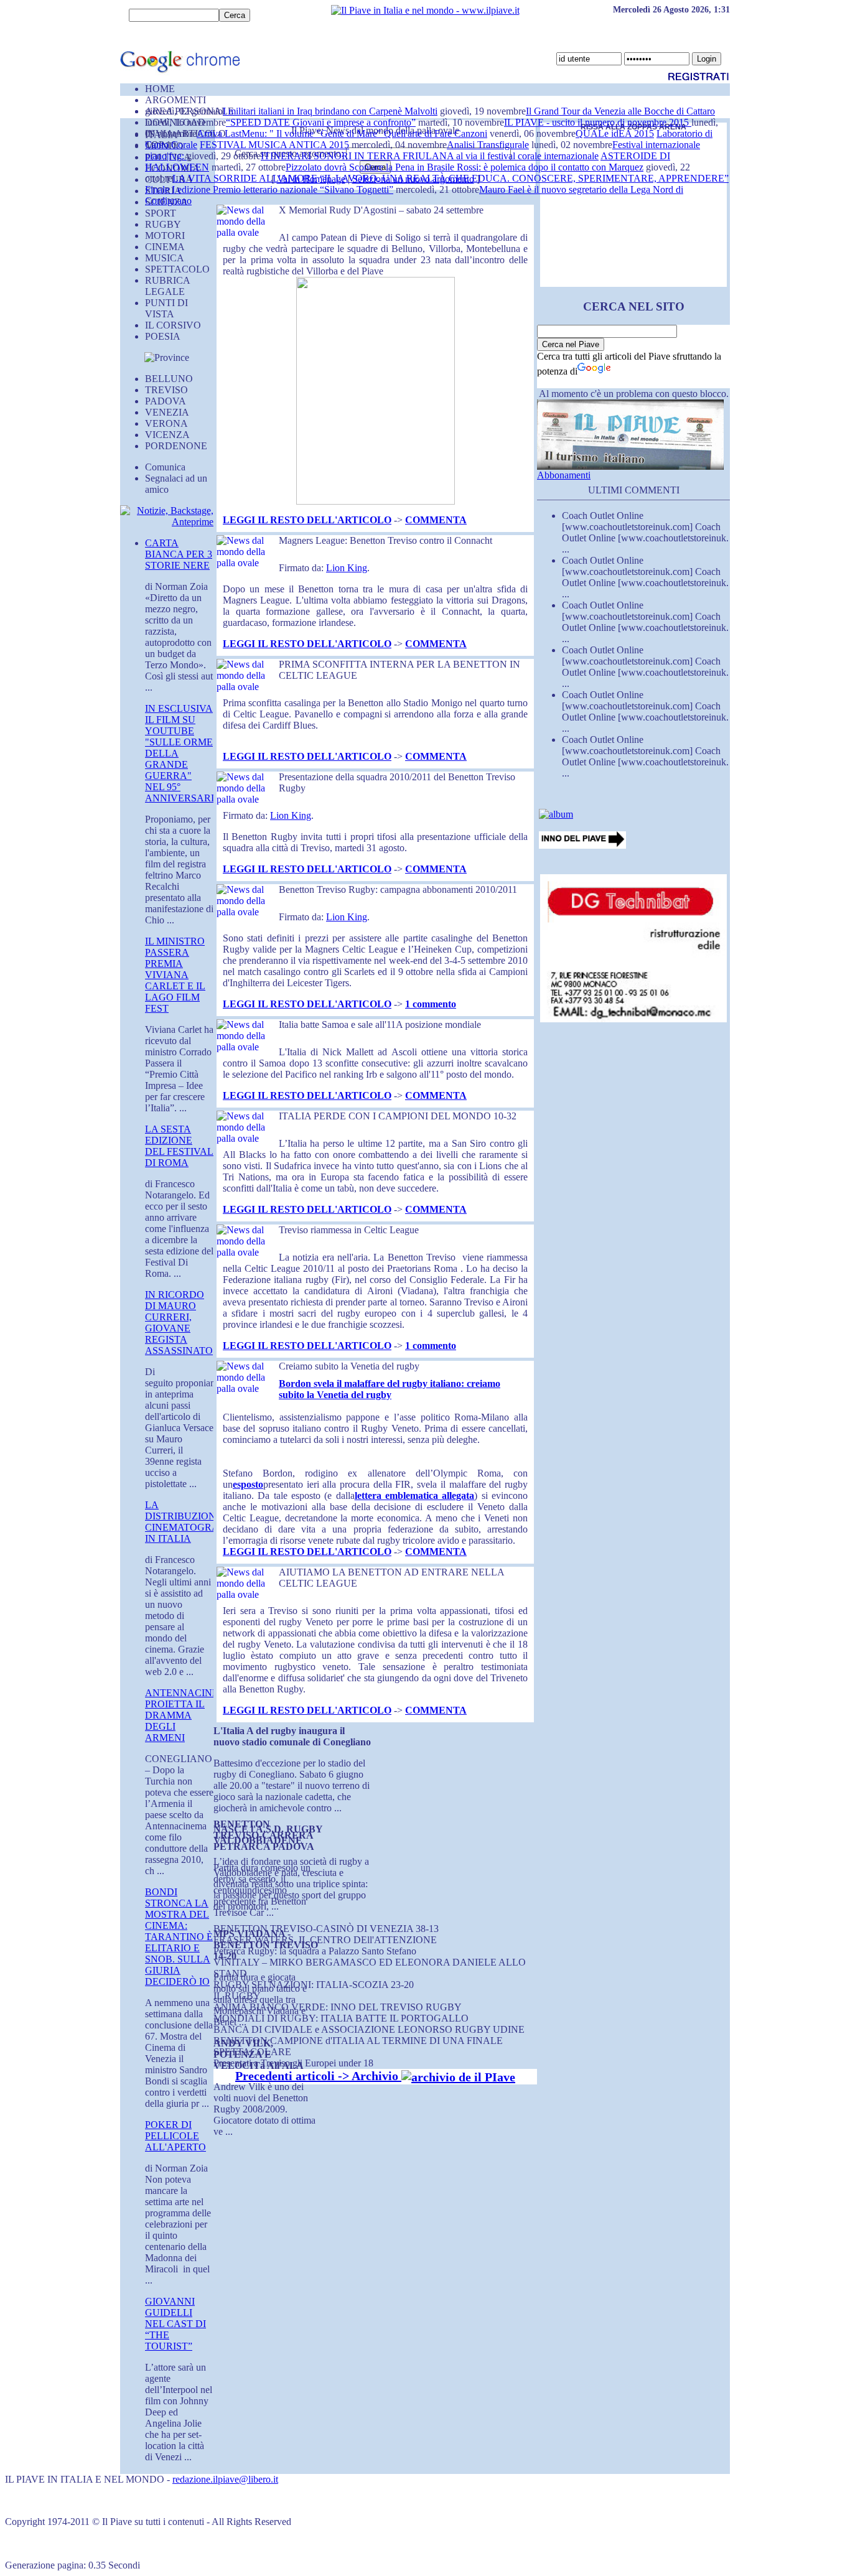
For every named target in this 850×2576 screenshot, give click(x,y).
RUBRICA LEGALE (167, 286)
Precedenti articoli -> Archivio (318, 2076)
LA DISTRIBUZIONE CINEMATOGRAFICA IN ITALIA (194, 1522)
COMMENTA (436, 520)
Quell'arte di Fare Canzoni (436, 133)
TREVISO (166, 390)
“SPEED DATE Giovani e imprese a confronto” (321, 122)
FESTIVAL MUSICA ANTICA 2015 (274, 145)
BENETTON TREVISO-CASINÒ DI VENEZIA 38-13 (326, 1929)
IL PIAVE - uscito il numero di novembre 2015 (598, 122)
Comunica (165, 467)
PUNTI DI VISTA (166, 308)
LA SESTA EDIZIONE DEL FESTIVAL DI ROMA (179, 1146)
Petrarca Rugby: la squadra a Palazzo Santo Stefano (315, 1951)
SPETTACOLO (177, 269)
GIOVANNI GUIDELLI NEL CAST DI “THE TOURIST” (175, 2324)
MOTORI (165, 236)
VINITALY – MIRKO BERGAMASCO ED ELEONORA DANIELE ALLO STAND (370, 1968)
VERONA (166, 423)
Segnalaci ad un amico (176, 484)
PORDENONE (176, 446)
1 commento (431, 1004)
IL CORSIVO (173, 325)
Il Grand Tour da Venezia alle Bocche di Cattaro (620, 111)
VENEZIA (167, 412)
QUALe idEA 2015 (615, 133)
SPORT (161, 213)
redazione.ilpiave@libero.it (225, 2479)
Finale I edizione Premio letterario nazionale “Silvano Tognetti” (269, 189)
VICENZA (167, 435)
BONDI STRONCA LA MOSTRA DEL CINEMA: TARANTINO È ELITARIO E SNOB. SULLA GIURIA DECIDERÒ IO (179, 1937)
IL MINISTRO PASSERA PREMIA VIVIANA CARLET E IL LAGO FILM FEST (175, 975)
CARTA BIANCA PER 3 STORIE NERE (179, 554)
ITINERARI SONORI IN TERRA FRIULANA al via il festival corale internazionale (430, 156)
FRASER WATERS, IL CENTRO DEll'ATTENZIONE (325, 1940)
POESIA (163, 336)
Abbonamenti (564, 475)
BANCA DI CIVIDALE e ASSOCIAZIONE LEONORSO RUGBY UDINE (369, 2029)
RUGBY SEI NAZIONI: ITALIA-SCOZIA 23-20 (314, 1985)
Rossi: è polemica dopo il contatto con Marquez (550, 167)
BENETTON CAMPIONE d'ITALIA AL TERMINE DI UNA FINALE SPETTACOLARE (358, 2046)
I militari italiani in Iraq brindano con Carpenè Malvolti (330, 111)
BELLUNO (169, 379)
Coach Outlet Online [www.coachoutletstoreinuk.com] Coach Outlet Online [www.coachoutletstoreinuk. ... (645, 532)
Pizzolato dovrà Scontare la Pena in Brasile (371, 167)
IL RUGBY (237, 1996)
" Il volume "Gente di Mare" (327, 133)
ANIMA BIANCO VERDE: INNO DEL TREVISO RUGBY (338, 2007)
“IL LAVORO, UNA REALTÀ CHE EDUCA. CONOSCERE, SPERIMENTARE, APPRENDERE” (524, 178)
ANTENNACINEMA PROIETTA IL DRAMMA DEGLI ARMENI (190, 1715)
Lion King (347, 568)
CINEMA (165, 247)
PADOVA (166, 401)
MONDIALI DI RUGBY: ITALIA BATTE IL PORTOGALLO (341, 2018)
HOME (160, 89)
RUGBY (163, 224)
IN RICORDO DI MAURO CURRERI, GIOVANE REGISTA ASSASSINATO (179, 1323)
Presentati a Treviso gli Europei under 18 (293, 2063)
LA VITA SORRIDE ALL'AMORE (245, 178)
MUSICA (165, 258)
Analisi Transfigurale (488, 145)
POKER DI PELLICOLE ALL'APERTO (175, 2136)
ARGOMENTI (175, 100)
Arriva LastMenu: (233, 133)
